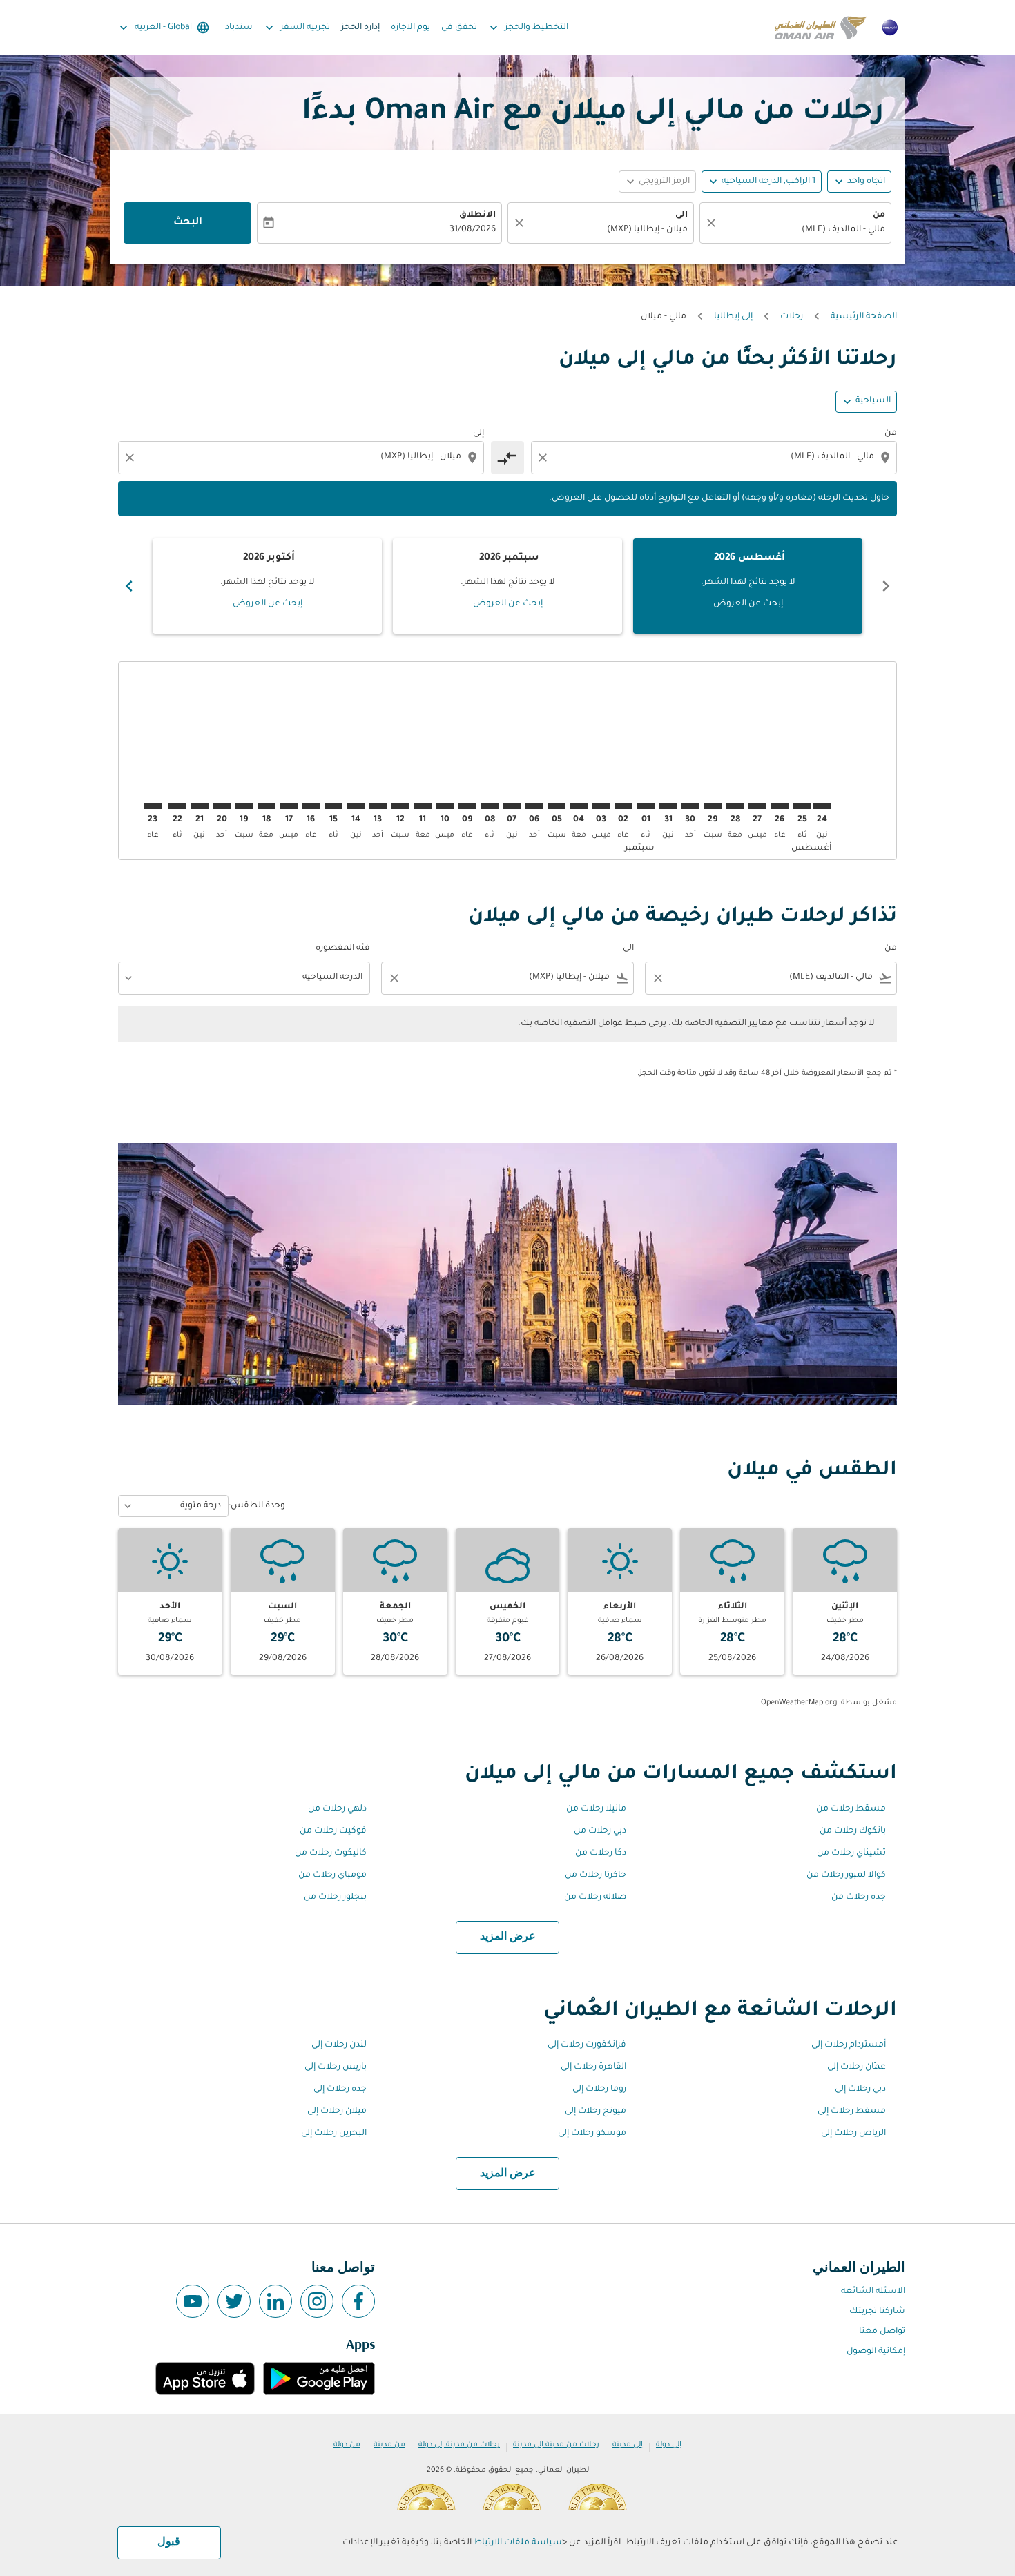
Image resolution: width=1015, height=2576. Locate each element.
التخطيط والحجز (528, 28)
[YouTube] (193, 2301)
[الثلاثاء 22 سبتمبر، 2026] (177, 806)
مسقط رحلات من (851, 1809)
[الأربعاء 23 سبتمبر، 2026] (153, 806)
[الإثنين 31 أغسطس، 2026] (668, 806)
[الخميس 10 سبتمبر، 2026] (445, 806)
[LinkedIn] (275, 2301)
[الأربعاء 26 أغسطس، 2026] (780, 806)
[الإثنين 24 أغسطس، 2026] (822, 806)
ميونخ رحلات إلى (596, 2111)
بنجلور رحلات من (335, 1897)
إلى (478, 433)
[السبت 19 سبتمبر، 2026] (244, 806)
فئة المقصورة (343, 948)
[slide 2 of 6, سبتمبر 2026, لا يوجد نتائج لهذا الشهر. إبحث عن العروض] (507, 586)
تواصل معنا (882, 2332)
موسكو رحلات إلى (592, 2134)
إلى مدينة (628, 2445)
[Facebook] (358, 2301)
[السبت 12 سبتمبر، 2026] (400, 806)
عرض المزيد (508, 1937)
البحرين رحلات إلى (334, 2134)
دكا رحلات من (601, 1853)
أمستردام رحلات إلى (849, 2045)
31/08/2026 (473, 230)
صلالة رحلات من (595, 1897)
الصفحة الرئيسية (864, 317)
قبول (169, 2542)
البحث (188, 223)
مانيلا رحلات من (596, 1809)
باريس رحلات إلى (336, 2067)
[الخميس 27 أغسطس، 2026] (757, 806)
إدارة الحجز (360, 28)
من (879, 215)
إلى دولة (669, 2445)
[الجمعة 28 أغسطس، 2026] (735, 806)
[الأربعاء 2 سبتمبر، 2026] (623, 806)
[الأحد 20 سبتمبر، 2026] (222, 806)
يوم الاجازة (410, 28)
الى (681, 215)
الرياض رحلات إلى (853, 2134)
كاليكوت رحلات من (331, 1853)
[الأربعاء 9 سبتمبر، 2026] (467, 806)
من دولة (347, 2445)
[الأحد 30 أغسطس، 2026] (690, 806)
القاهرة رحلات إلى (593, 2067)
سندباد (239, 28)
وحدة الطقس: (257, 1506)
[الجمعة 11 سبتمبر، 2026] (423, 806)
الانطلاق (477, 215)
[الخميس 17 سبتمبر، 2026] (289, 806)
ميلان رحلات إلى (337, 2111)
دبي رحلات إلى (860, 2089)
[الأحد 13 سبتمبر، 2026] (378, 806)
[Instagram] (317, 2301)
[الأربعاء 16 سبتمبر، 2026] (311, 806)
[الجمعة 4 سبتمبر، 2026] (579, 806)
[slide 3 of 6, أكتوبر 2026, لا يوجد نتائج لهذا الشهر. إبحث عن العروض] (267, 586)
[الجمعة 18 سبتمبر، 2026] (267, 806)
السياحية (873, 401)
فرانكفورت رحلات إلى (587, 2045)
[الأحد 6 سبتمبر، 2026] (534, 806)
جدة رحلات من (859, 1897)
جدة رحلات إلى (340, 2089)
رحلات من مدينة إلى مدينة (556, 2445)
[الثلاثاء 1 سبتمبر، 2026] (646, 806)
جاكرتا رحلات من (596, 1875)
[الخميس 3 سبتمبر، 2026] (601, 806)
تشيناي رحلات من (851, 1853)
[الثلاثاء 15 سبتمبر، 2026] (333, 806)
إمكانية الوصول (876, 2352)
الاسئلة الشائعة (873, 2292)
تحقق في (459, 28)
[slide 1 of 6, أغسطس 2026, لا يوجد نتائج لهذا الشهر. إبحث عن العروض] (748, 586)
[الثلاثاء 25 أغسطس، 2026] (802, 806)
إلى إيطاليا (733, 317)
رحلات (792, 317)
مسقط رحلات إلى (852, 2111)
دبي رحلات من (600, 1831)
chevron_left (886, 586)
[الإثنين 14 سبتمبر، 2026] (356, 806)
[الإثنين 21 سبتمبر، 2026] (200, 806)
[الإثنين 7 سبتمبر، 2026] (512, 806)
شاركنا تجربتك (877, 2312)
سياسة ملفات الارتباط (518, 2543)
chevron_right (129, 586)
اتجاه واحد (866, 182)
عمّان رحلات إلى (857, 2067)
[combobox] (802, 230)
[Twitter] (234, 2301)
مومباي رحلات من (332, 1875)
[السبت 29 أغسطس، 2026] (713, 806)
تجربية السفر (296, 28)
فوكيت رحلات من (333, 1831)
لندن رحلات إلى (339, 2045)
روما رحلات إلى (599, 2089)
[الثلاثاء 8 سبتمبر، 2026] (490, 806)
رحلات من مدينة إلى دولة (459, 2445)
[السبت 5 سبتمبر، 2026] (557, 806)
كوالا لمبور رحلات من (846, 1875)
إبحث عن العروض (748, 604)
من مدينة (389, 2445)
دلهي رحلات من (337, 1809)
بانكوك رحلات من (853, 1831)
